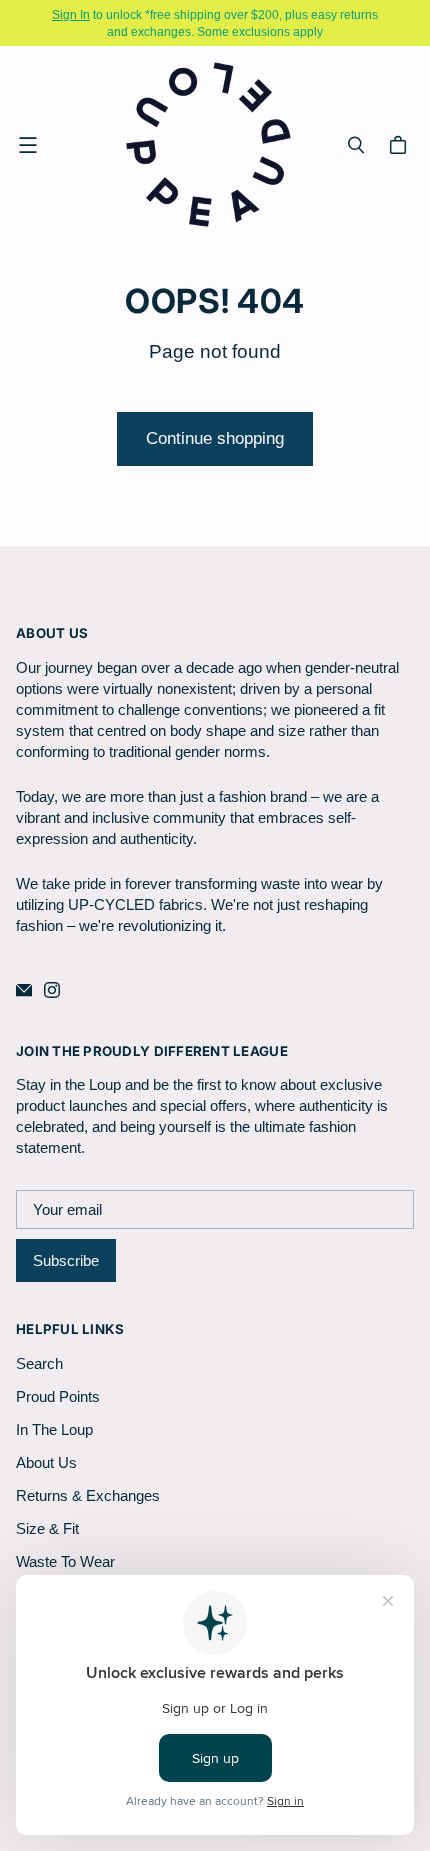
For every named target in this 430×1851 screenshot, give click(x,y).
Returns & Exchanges (88, 1495)
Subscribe (66, 1260)
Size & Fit (47, 1528)
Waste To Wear (65, 1561)
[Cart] (401, 145)
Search (39, 1363)
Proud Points (58, 1396)
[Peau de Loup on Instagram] (52, 990)
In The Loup (54, 1429)
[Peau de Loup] (210, 144)
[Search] (356, 145)
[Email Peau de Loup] (24, 990)
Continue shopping (215, 438)
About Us (46, 1462)
